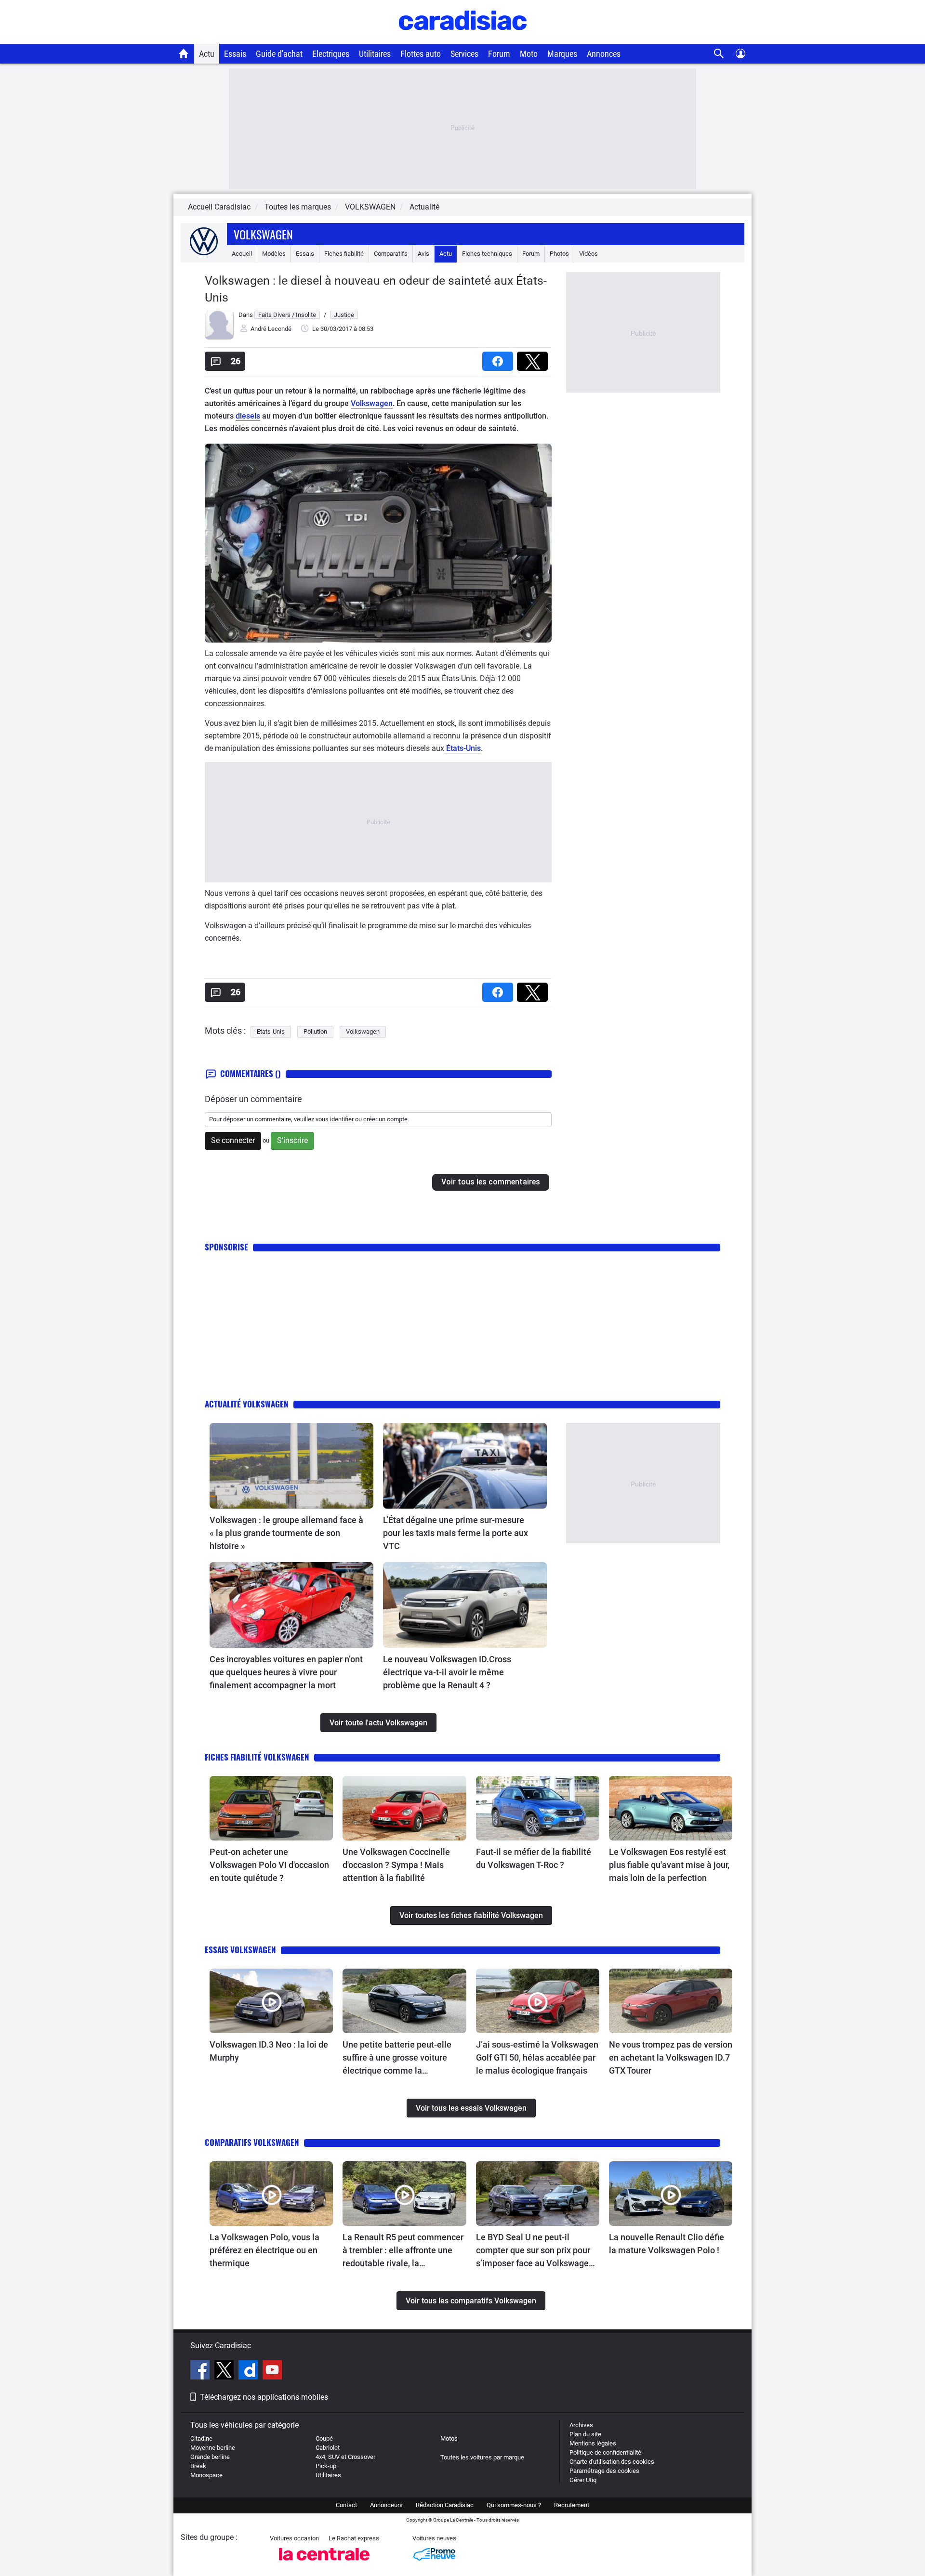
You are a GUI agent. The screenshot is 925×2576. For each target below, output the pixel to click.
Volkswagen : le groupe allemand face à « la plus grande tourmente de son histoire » (286, 1533)
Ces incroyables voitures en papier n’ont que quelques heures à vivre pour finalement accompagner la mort (286, 1672)
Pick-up (326, 2466)
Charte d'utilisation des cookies (612, 2462)
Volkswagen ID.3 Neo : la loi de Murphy (269, 2051)
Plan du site (585, 2434)
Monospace (206, 2475)
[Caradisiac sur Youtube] (272, 2371)
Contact (346, 2505)
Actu (207, 54)
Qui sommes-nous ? (514, 2505)
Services (464, 54)
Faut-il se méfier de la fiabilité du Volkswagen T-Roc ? (534, 1858)
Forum (499, 54)
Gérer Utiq (583, 2480)
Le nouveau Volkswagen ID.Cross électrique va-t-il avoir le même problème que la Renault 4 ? (447, 1672)
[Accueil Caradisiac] (184, 53)
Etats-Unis (271, 1032)
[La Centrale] (324, 2563)
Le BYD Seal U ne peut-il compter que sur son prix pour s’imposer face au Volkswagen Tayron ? (535, 2251)
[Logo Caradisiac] (463, 39)
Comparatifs (391, 254)
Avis (423, 254)
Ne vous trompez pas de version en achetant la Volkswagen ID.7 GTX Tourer (671, 2057)
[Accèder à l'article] (291, 1466)
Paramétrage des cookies (604, 2471)
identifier (342, 1119)
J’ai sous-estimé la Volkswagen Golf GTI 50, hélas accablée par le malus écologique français (537, 2057)
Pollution (315, 1032)
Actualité (424, 207)
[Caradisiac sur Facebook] (201, 2371)
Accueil (242, 254)
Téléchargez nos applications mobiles (264, 2397)
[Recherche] (719, 54)
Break (198, 2466)
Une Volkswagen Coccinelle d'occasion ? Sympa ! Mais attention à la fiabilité (396, 1865)
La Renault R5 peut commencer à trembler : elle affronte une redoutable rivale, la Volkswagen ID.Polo (403, 2251)
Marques (562, 54)
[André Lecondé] (219, 337)
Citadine (201, 2438)
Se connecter (233, 1140)
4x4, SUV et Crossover (345, 2457)
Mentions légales (593, 2443)
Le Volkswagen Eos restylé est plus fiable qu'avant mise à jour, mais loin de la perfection (669, 1865)
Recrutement (572, 2505)
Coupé (324, 2438)
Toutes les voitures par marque (482, 2457)
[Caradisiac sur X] (225, 2371)
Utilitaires (375, 54)
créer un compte (385, 1119)
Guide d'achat (279, 54)
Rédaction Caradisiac (445, 2505)
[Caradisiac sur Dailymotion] (249, 2371)
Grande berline (210, 2457)
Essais (235, 54)
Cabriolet (328, 2448)
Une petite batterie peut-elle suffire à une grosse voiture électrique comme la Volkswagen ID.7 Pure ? (397, 2058)
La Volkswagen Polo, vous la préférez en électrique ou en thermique (264, 2250)
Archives (581, 2425)
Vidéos (588, 254)
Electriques (331, 54)
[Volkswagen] (204, 254)
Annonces (604, 54)
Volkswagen (263, 234)
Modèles (274, 254)
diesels (248, 416)
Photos (559, 254)
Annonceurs (386, 2505)
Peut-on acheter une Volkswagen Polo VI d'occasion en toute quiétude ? (269, 1865)
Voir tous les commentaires (491, 1182)
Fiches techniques (487, 254)
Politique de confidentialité (605, 2452)
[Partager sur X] (534, 358)
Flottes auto (421, 54)
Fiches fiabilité (344, 254)
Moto (529, 54)
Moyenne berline (213, 2448)
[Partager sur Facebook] (500, 358)
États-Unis (462, 748)
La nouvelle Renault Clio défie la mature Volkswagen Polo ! (667, 2244)
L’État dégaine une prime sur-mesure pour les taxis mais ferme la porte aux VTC (456, 1533)
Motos (449, 2438)
